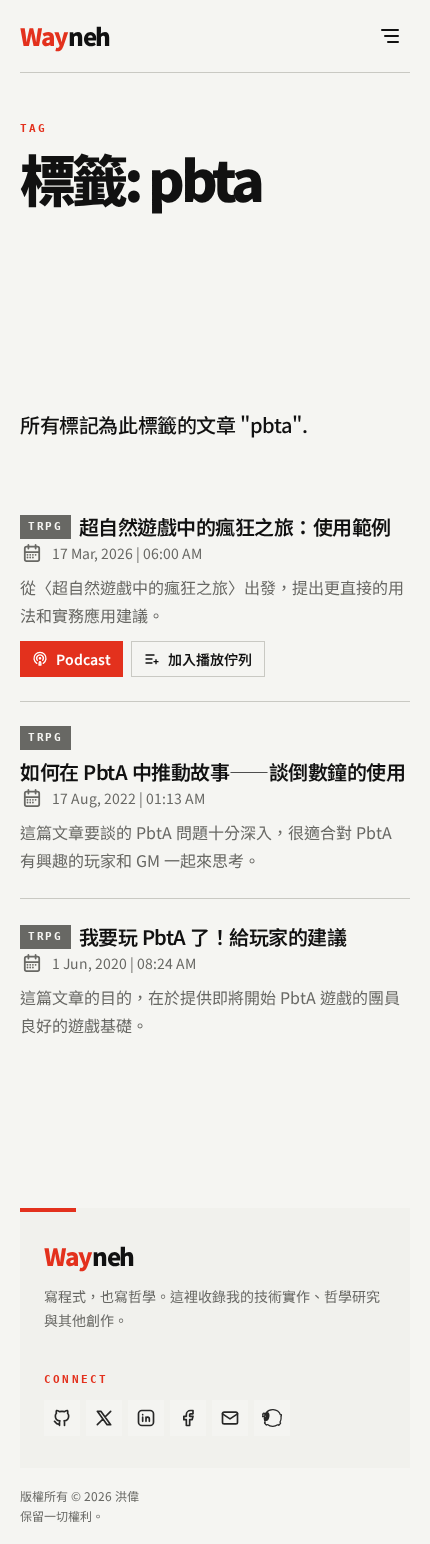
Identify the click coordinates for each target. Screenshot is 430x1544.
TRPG (45, 526)
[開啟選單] (390, 36)
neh (89, 1256)
